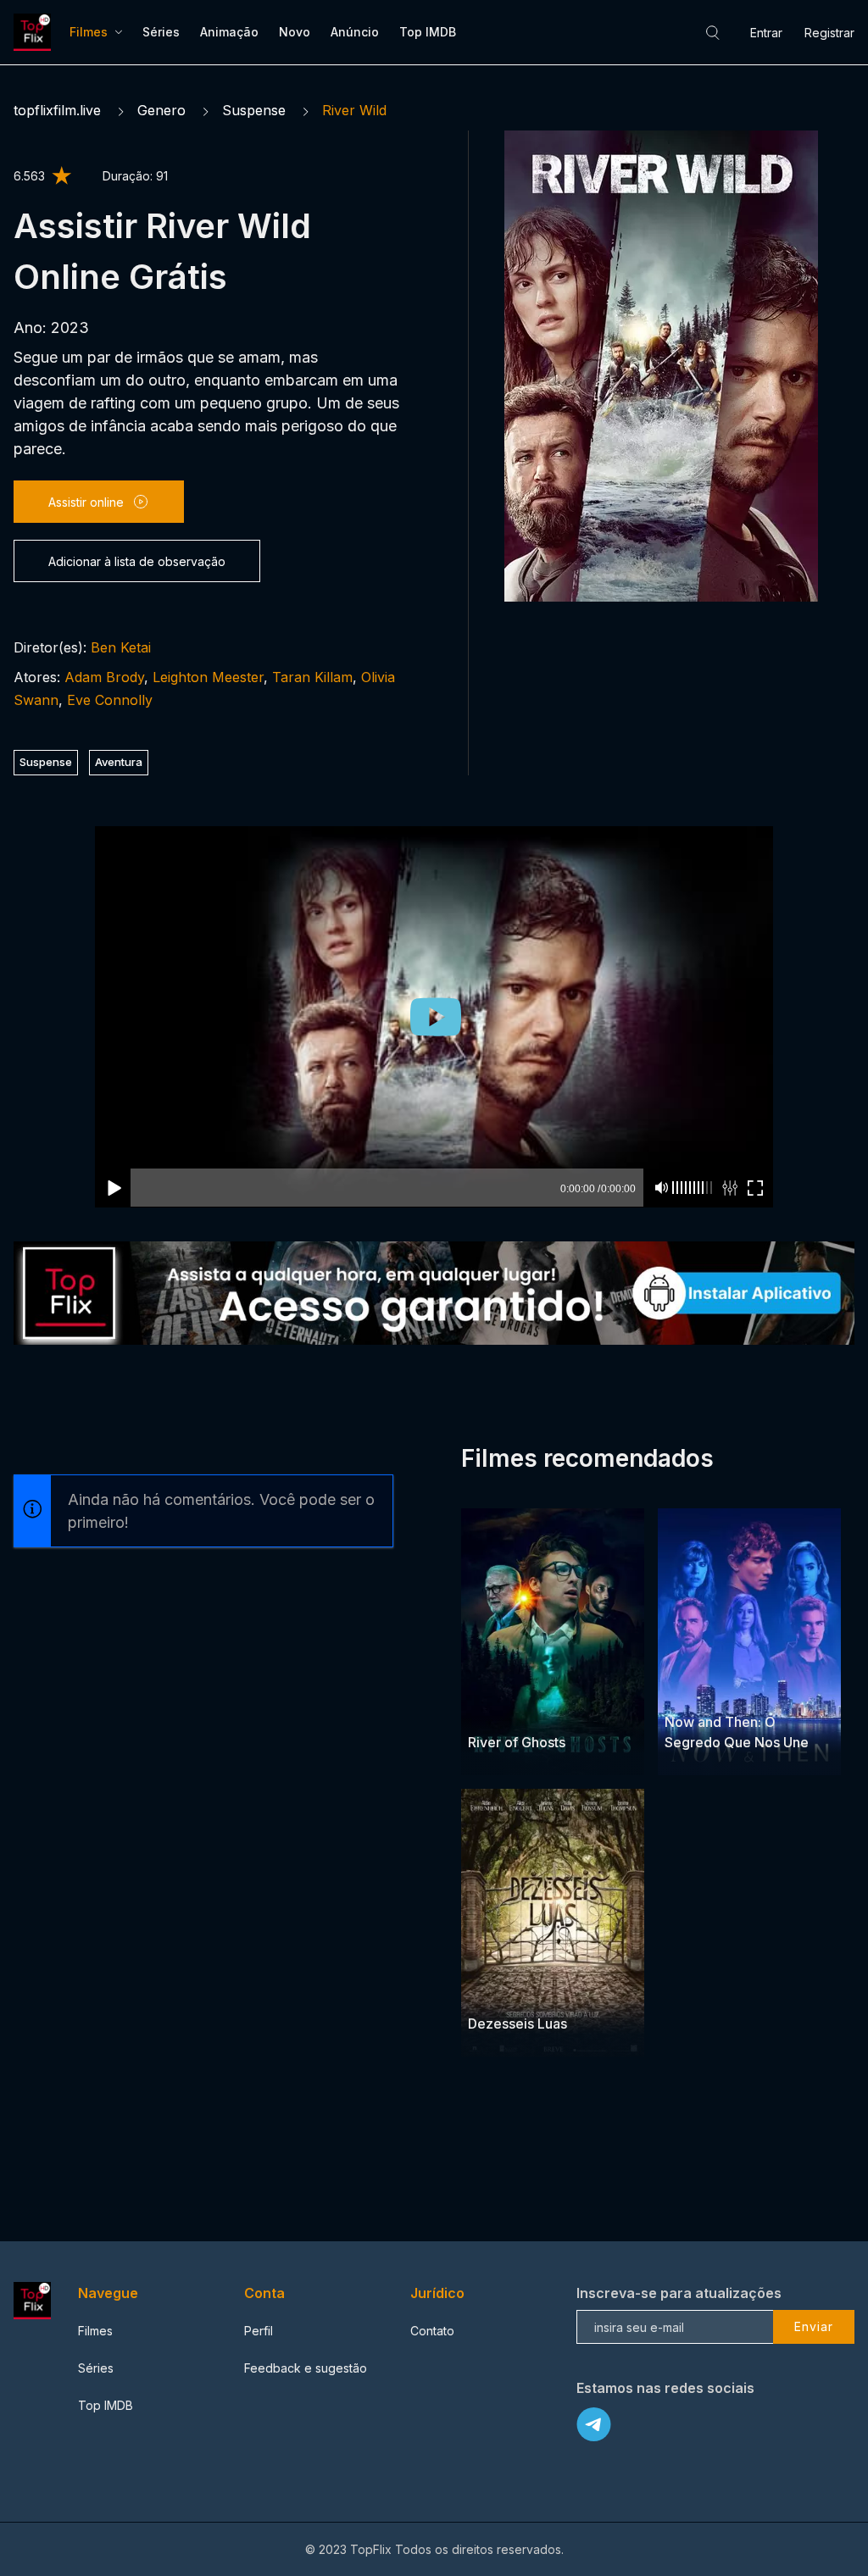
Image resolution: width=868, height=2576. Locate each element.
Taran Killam (312, 677)
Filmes (89, 32)
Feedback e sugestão (306, 2368)
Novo (295, 32)
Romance (495, 1990)
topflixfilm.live (57, 110)
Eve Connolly (110, 700)
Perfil (259, 2331)
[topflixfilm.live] (35, 32)
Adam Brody (104, 677)
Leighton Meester (208, 677)
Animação (229, 32)
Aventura (119, 762)
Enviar (814, 2326)
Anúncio (355, 32)
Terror (549, 1710)
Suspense (254, 110)
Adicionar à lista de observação (137, 561)
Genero (161, 110)
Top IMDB (428, 32)
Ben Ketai (121, 647)
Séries (161, 32)
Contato (432, 2331)
